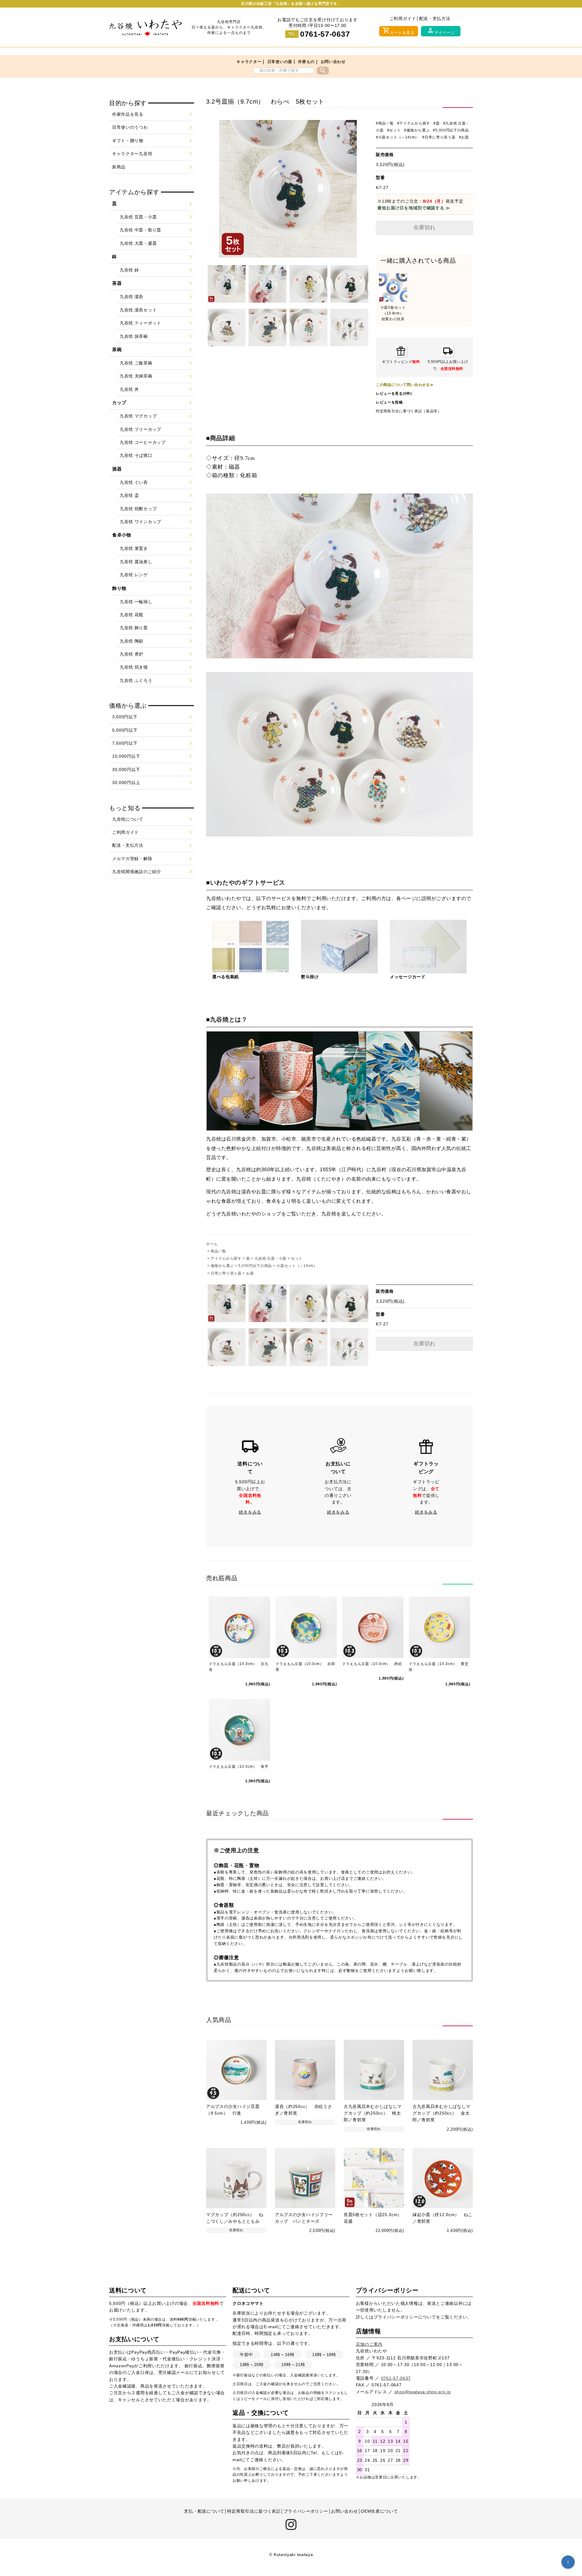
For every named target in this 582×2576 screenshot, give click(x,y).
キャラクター (249, 62)
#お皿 (464, 137)
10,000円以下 (126, 756)
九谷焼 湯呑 (132, 297)
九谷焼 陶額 (132, 641)
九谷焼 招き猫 (134, 667)
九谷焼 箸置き (134, 548)
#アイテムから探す (414, 123)
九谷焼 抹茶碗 (134, 336)
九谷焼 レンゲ (134, 575)
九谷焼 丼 (129, 389)
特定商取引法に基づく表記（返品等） (409, 411)
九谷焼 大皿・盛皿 (138, 243)
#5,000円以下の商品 (451, 130)
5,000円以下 (125, 730)
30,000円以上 (126, 783)
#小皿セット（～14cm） (397, 137)
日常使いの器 (280, 62)
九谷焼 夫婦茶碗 (136, 376)
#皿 (436, 123)
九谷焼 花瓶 (132, 615)
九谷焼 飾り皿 (134, 628)
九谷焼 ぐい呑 (134, 482)
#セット (394, 130)
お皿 (250, 1273)
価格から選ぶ (222, 1266)
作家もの (306, 62)
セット (297, 1258)
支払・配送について (204, 2511)
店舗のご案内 (369, 2344)
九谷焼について (128, 819)
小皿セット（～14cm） (297, 1266)
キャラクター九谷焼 (132, 154)
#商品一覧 (385, 123)
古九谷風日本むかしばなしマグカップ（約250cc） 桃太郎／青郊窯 (373, 2113)
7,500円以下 (125, 743)
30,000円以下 (126, 769)
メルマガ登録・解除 (132, 859)
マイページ (441, 31)
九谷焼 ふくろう (136, 680)
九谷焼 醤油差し (136, 562)
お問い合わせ (333, 62)
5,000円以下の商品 (255, 1266)
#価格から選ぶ (417, 130)
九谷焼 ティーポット (140, 323)
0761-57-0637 (325, 34)
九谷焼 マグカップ (138, 416)
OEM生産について (379, 2511)
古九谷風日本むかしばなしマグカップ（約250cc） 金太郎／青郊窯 (442, 2113)
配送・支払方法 (435, 18)
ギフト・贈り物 (128, 141)
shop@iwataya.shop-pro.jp (423, 2392)
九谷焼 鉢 (129, 270)
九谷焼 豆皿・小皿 (271, 1258)
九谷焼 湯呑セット (138, 310)
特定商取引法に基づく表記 (254, 2511)
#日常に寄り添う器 (439, 137)
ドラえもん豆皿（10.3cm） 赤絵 (372, 1664)
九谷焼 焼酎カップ (138, 509)
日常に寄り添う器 (226, 1273)
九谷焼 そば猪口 (136, 455)
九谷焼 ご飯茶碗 (136, 363)
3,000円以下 (125, 717)
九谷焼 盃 (129, 495)
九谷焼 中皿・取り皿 (140, 230)
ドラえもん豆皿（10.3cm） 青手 (239, 1767)
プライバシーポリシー (396, 2317)
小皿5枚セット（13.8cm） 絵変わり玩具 (394, 313)
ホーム (212, 1244)
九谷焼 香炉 (132, 654)
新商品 (119, 167)
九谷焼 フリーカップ (140, 429)
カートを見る (399, 31)
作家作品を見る (128, 114)
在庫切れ (424, 228)
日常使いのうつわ (130, 127)
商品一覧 (218, 1251)
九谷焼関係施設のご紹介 (137, 872)
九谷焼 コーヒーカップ (143, 442)
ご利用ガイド (403, 18)
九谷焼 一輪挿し (136, 602)
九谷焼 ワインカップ (140, 522)
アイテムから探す (226, 1258)
